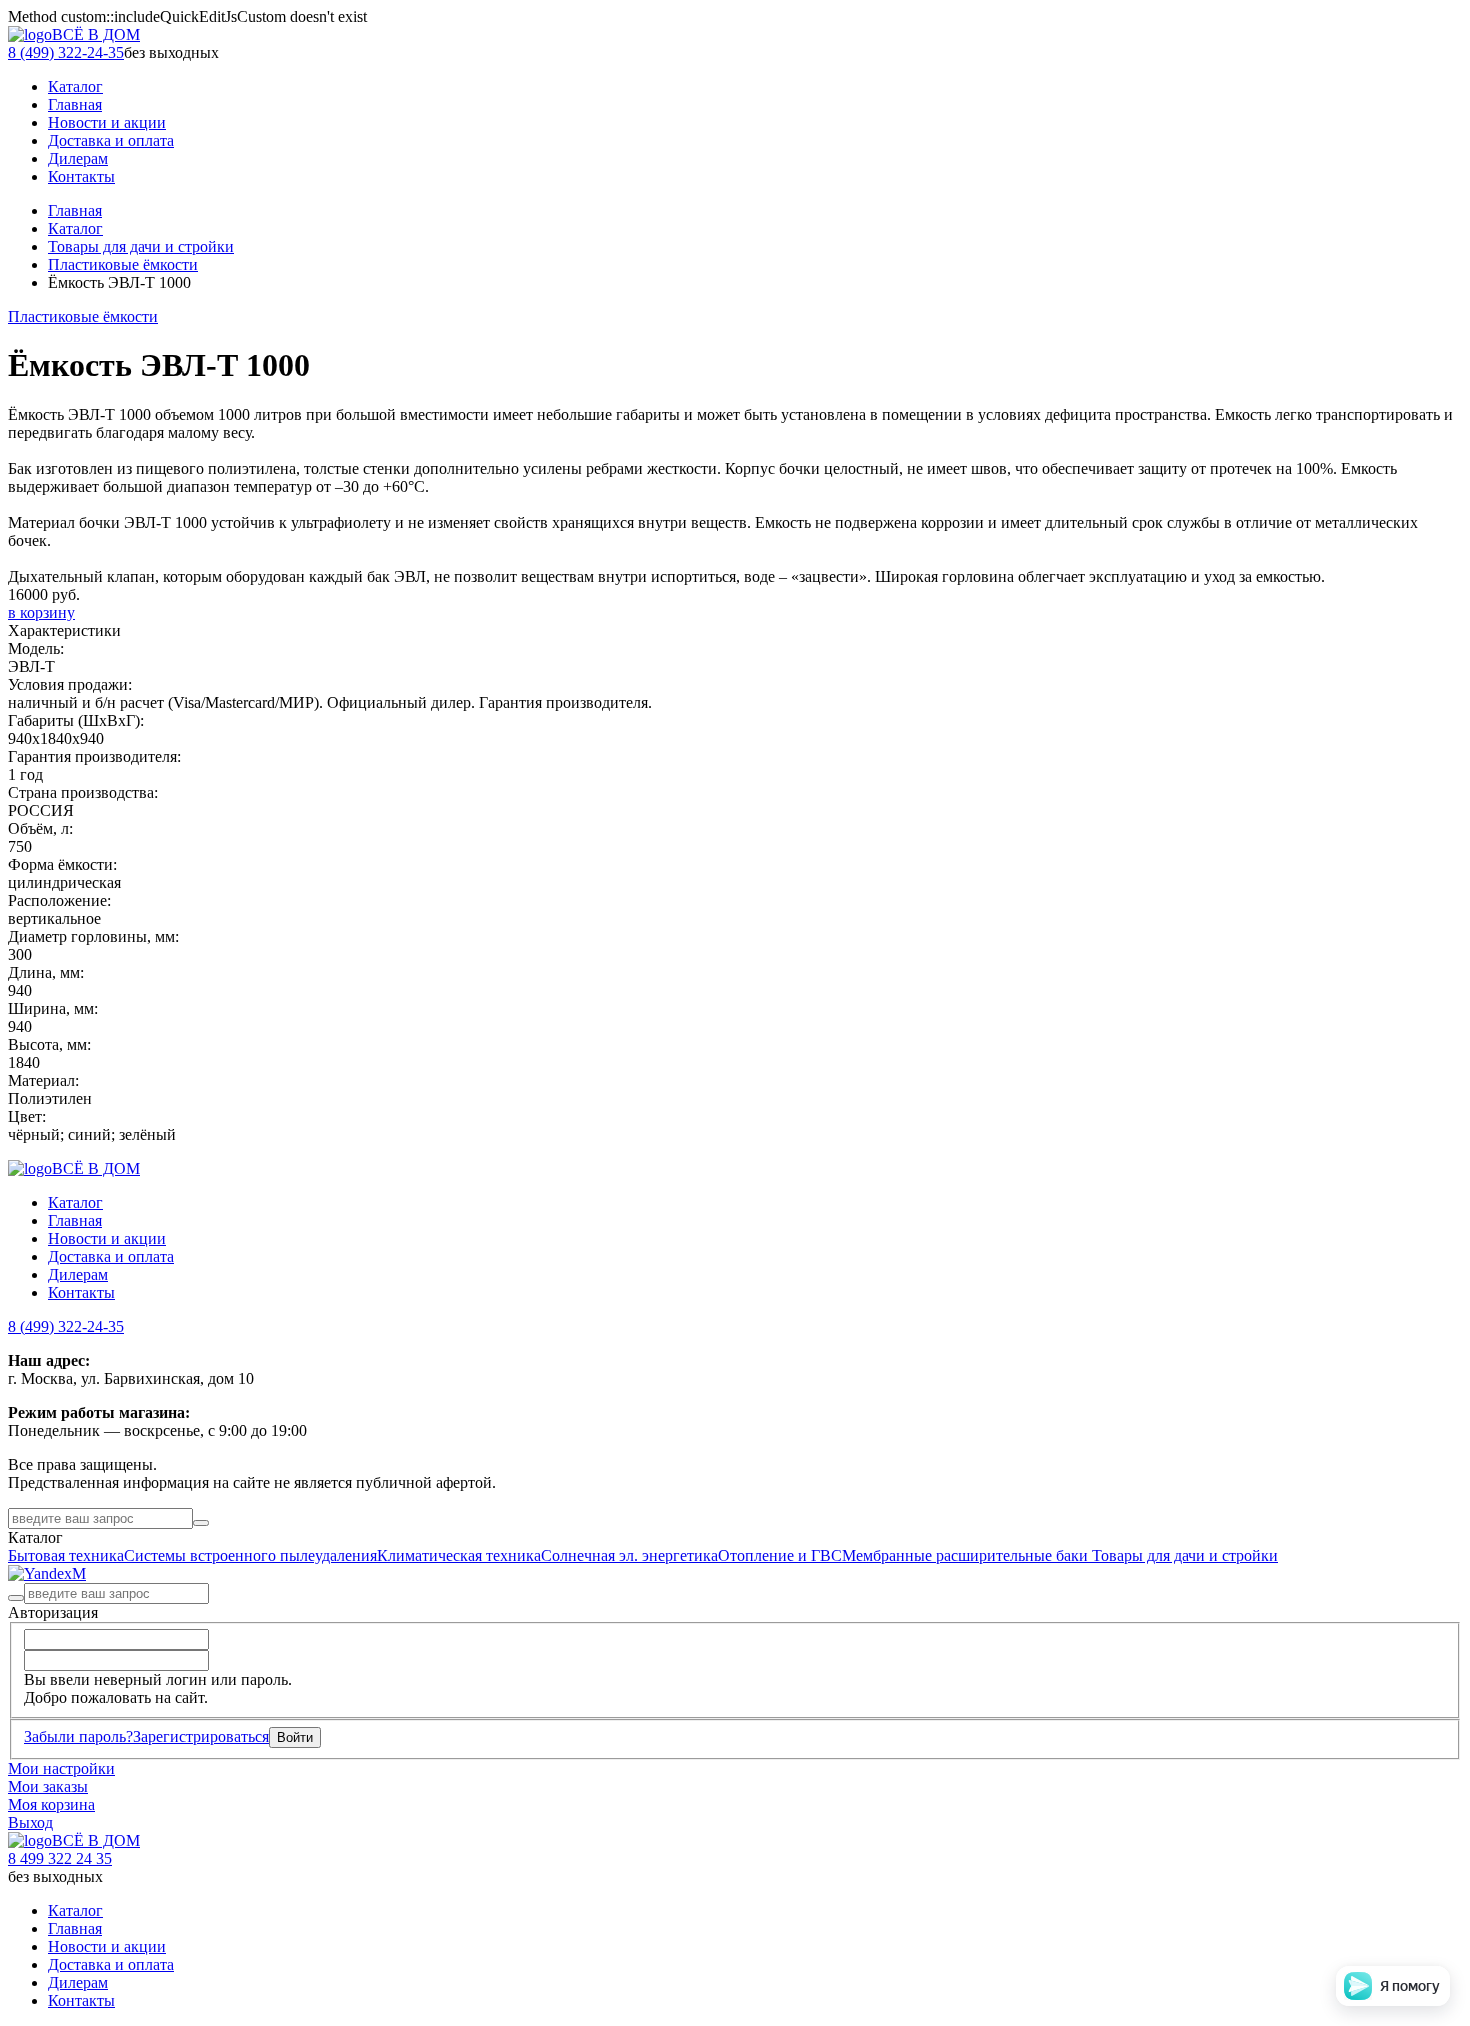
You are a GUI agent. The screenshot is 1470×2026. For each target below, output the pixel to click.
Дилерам (78, 1274)
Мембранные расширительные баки (967, 1555)
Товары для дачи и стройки (141, 246)
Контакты (81, 1292)
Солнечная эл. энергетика (629, 1555)
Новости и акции (107, 1238)
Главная (75, 210)
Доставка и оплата (111, 1256)
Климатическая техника (459, 1555)
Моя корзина (51, 1804)
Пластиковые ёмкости (123, 264)
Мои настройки (61, 1768)
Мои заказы (48, 1786)
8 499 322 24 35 (60, 1858)
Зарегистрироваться (201, 1736)
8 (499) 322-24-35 (66, 52)
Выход (30, 1822)
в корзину (41, 612)
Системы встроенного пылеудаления (250, 1555)
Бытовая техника (66, 1555)
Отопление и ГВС (780, 1555)
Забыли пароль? (78, 1736)
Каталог (75, 228)
